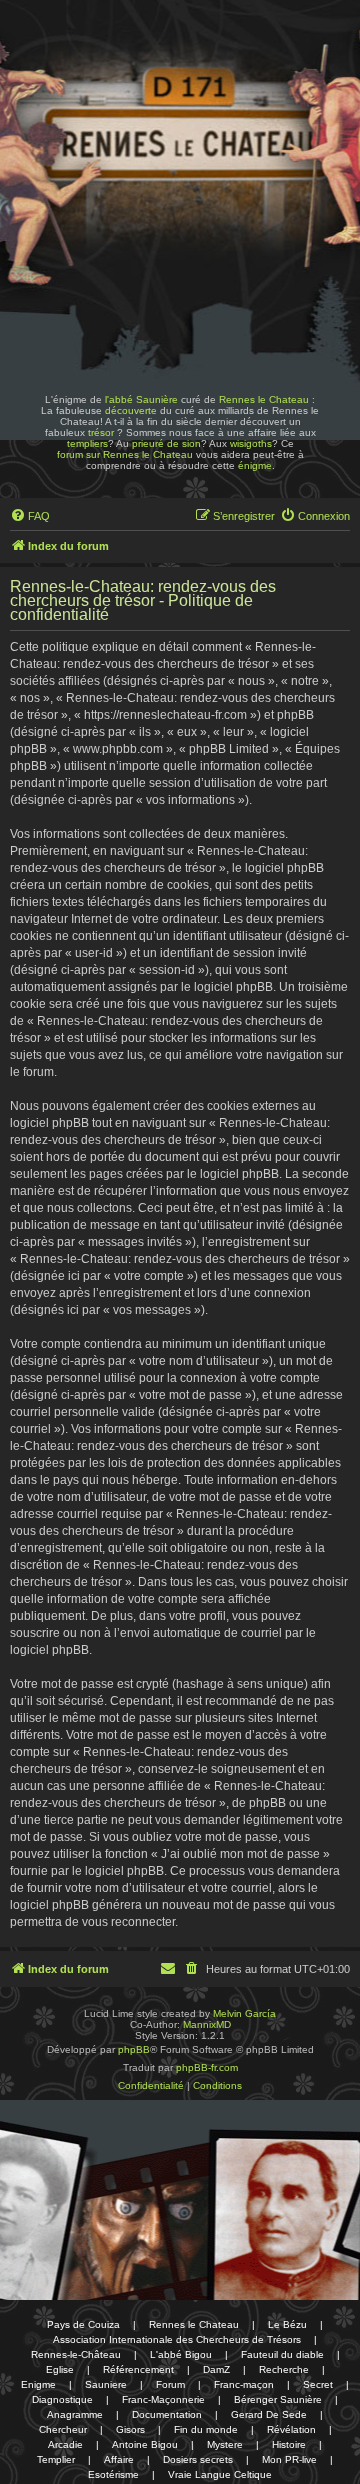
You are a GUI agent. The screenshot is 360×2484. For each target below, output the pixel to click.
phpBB (134, 2049)
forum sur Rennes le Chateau (125, 454)
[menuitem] (30, 516)
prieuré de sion (166, 443)
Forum (170, 2384)
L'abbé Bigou (181, 2354)
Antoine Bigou (145, 2444)
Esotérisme (113, 2474)
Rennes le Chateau (264, 399)
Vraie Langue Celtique (220, 2474)
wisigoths (251, 443)
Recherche (284, 2369)
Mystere (225, 2444)
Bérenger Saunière (278, 2399)
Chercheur (63, 2429)
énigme (255, 465)
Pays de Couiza (83, 2324)
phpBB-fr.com (207, 2067)
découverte (131, 410)
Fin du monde (206, 2429)
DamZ (216, 2369)
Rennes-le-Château (76, 2354)
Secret (318, 2384)
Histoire (289, 2444)
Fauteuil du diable (282, 2354)
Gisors (130, 2429)
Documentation (167, 2414)
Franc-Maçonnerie (163, 2399)
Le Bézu (287, 2324)
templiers (87, 443)
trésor (101, 432)
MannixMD (207, 2024)
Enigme (38, 2384)
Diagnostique (62, 2399)
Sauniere (106, 2384)
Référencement (138, 2369)
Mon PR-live (289, 2459)
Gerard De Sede (269, 2414)
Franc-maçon (244, 2384)
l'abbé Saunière (141, 399)
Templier (56, 2459)
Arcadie (65, 2444)
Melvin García (244, 2013)
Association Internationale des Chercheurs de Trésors (177, 2339)
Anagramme (75, 2414)
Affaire (119, 2459)
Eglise (60, 2369)
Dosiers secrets (198, 2459)
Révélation (291, 2429)
